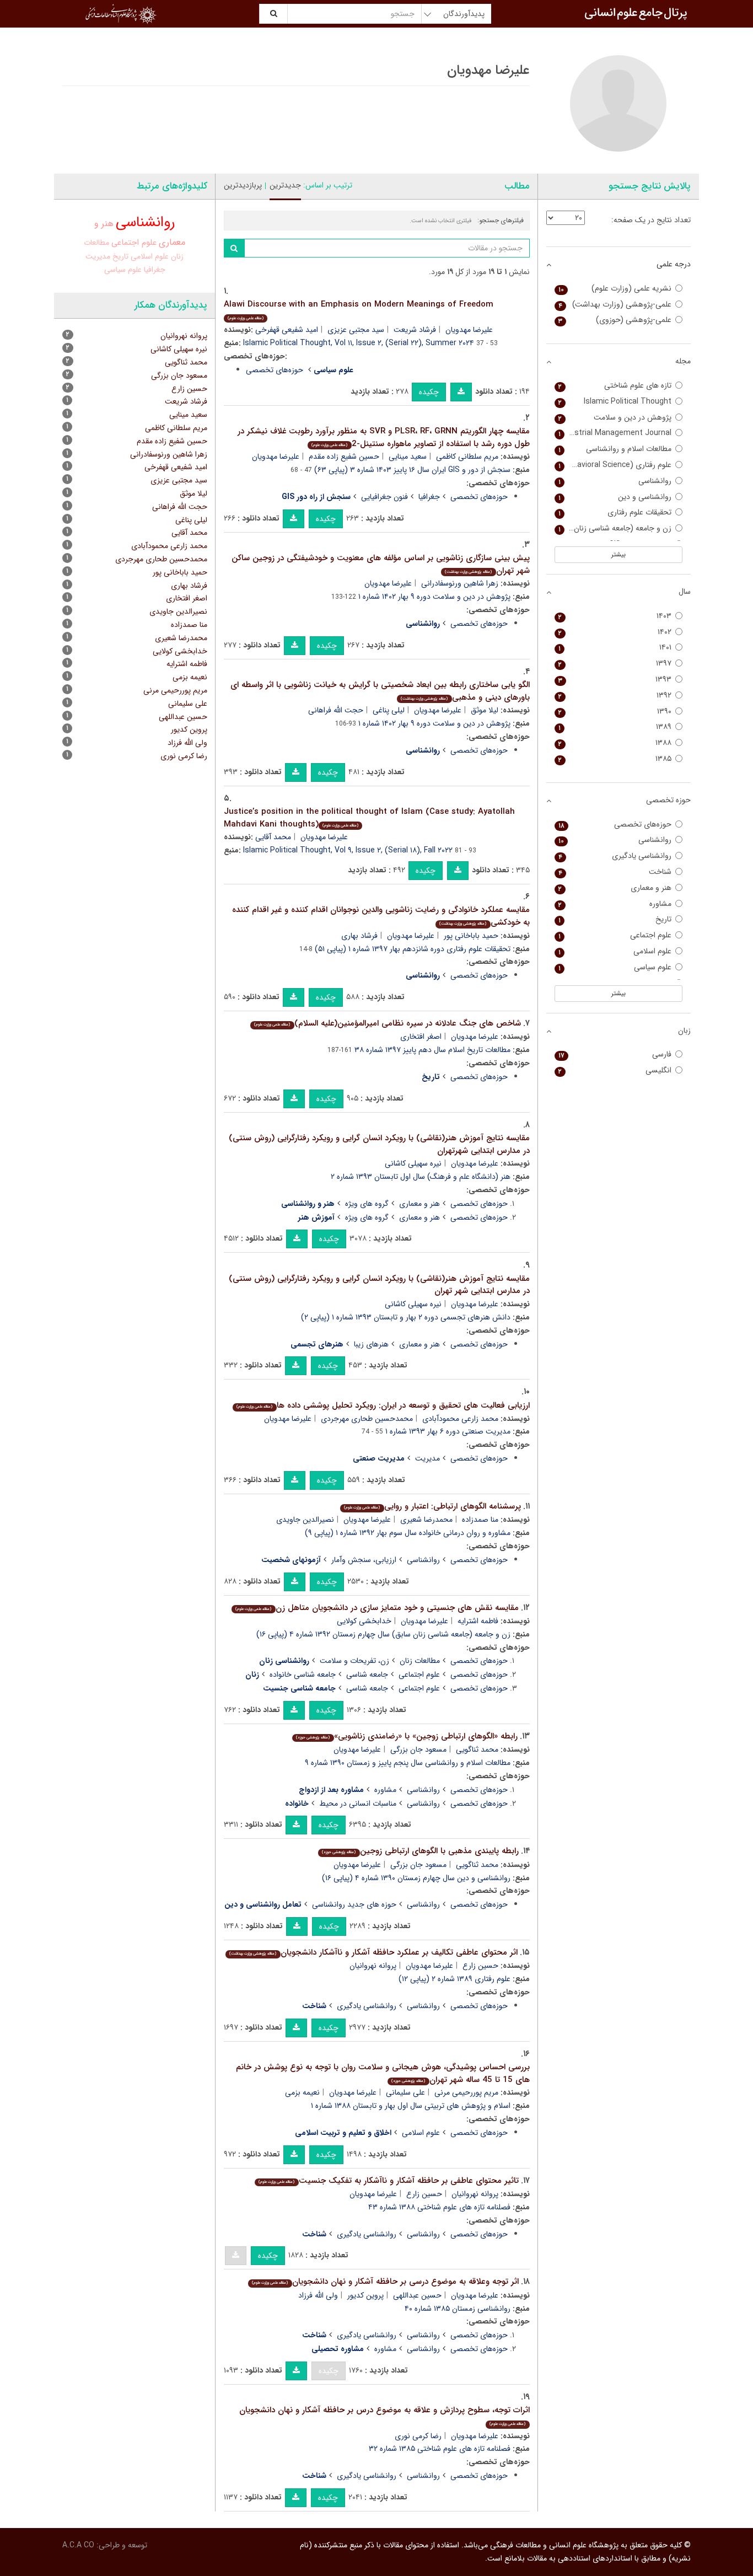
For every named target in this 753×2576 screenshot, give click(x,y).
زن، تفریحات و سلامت (354, 1661)
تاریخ (120, 256)
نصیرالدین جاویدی (305, 1520)
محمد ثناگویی (477, 1749)
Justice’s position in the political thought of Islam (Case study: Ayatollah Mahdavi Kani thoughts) (369, 818)
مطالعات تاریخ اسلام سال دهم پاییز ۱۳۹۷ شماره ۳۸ (432, 1050)
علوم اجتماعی (419, 1675)
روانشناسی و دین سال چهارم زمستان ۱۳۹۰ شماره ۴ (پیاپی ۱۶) (416, 1878)
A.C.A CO (78, 2545)
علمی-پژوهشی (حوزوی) (615, 320)
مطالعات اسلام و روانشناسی (615, 449)
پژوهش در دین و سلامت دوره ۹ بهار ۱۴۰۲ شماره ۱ (434, 597)
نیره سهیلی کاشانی (413, 1163)
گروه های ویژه (367, 1204)
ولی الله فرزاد (318, 2295)
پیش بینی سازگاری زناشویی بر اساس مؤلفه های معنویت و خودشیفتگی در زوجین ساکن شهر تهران (381, 564)
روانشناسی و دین (615, 497)
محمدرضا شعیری (426, 1520)
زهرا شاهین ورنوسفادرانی (460, 583)
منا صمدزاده (480, 1520)
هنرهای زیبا (371, 1344)
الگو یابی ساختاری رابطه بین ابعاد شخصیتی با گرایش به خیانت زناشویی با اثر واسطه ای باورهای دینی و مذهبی (380, 691)
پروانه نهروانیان (373, 1966)
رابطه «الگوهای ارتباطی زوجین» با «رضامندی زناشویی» (407, 1736)
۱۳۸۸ (615, 743)
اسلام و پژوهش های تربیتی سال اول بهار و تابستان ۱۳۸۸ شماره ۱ (411, 2106)
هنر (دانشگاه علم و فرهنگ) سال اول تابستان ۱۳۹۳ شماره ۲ (421, 1177)
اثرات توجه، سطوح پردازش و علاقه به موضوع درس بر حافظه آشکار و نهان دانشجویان (384, 2415)
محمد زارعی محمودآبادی (460, 1419)
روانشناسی (423, 1560)
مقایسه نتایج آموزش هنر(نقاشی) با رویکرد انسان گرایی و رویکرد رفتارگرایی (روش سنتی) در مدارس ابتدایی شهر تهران (379, 1285)
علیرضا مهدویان (469, 330)
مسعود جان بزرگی (418, 1749)
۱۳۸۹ (615, 727)
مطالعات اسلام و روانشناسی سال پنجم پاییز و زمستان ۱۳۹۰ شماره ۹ (408, 1763)
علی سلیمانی (405, 2092)
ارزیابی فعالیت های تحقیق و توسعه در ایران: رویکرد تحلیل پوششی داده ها (383, 1405)
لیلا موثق (485, 710)
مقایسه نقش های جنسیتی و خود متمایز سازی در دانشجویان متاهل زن (377, 1608)
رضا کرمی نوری (418, 2436)
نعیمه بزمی (302, 2092)
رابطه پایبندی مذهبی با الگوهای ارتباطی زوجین (420, 1851)
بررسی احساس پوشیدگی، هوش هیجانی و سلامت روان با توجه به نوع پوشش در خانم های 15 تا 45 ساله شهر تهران (383, 2073)
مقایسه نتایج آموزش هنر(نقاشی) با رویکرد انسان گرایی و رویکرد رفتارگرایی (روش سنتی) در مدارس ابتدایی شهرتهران (379, 1144)
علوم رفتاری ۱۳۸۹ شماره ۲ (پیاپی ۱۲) (455, 1979)
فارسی (615, 1054)
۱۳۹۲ (615, 696)
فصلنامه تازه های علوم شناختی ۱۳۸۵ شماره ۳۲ (440, 2449)
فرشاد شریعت (415, 330)
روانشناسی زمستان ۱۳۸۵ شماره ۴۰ (458, 2309)
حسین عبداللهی (417, 2295)
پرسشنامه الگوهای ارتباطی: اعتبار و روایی (432, 1506)
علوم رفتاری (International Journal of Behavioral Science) (613, 465)
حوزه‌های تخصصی (275, 370)
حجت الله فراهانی (336, 710)
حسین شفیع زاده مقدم (344, 457)
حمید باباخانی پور (471, 936)
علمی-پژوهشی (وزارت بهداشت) (615, 305)
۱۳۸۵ (615, 759)
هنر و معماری (419, 1204)
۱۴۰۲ (615, 632)
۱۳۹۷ (615, 664)
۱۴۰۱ (615, 648)
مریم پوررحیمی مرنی (466, 2092)
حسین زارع (480, 1966)
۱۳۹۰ (615, 712)
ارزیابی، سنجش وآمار (364, 1560)
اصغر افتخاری (421, 1037)
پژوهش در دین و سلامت (615, 418)
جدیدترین (285, 185)
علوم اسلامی (421, 2133)
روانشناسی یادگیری (367, 2006)
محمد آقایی (273, 837)
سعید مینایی (408, 457)
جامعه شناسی (367, 1675)
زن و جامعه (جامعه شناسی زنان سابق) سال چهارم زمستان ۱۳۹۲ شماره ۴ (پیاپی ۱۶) (383, 1634)
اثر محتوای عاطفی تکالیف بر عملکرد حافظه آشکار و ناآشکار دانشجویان (373, 1952)
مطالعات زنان (420, 1661)
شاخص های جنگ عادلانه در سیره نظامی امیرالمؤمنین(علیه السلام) (387, 1023)
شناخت (615, 872)
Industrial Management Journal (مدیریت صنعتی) (613, 433)
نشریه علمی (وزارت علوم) (615, 289)
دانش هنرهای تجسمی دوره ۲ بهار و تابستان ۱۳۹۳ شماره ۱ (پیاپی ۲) (406, 1317)
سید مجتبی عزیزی (356, 330)
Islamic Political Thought (615, 402)
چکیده (429, 392)
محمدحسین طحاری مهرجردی (367, 1419)
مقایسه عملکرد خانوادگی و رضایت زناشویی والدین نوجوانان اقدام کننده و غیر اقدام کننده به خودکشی (381, 916)
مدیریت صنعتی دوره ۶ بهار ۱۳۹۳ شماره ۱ (448, 1431)
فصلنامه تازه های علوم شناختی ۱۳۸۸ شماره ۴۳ (439, 2207)
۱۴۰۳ (615, 616)
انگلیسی (615, 1070)
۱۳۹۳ (615, 680)
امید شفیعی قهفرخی (287, 330)
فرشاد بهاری (359, 936)
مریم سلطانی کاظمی (467, 457)
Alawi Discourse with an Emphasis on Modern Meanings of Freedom (359, 310)
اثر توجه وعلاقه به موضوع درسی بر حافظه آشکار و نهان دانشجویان (385, 2282)
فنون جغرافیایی (384, 497)
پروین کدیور (365, 2295)
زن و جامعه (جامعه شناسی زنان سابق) (613, 528)
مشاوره (385, 1790)
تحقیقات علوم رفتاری (615, 512)
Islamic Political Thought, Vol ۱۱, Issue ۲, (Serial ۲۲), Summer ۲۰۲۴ (359, 343)
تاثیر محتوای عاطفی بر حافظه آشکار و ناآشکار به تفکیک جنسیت (388, 2181)
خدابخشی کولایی (364, 1621)
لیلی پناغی (389, 710)
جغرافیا (429, 497)
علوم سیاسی (123, 270)
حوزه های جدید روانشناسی (354, 1904)
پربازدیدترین (243, 185)
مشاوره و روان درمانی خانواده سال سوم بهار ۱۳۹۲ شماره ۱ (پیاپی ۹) (408, 1533)
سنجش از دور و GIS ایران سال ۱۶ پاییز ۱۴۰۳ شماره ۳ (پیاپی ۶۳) (412, 470)
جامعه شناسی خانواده (303, 1675)
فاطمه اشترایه (478, 1621)
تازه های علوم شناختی (615, 386)
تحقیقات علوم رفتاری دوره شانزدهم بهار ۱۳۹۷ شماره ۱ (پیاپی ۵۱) (413, 949)
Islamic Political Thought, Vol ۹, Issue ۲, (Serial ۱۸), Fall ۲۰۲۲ (348, 850)
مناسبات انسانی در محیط (358, 1804)
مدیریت (427, 1458)
